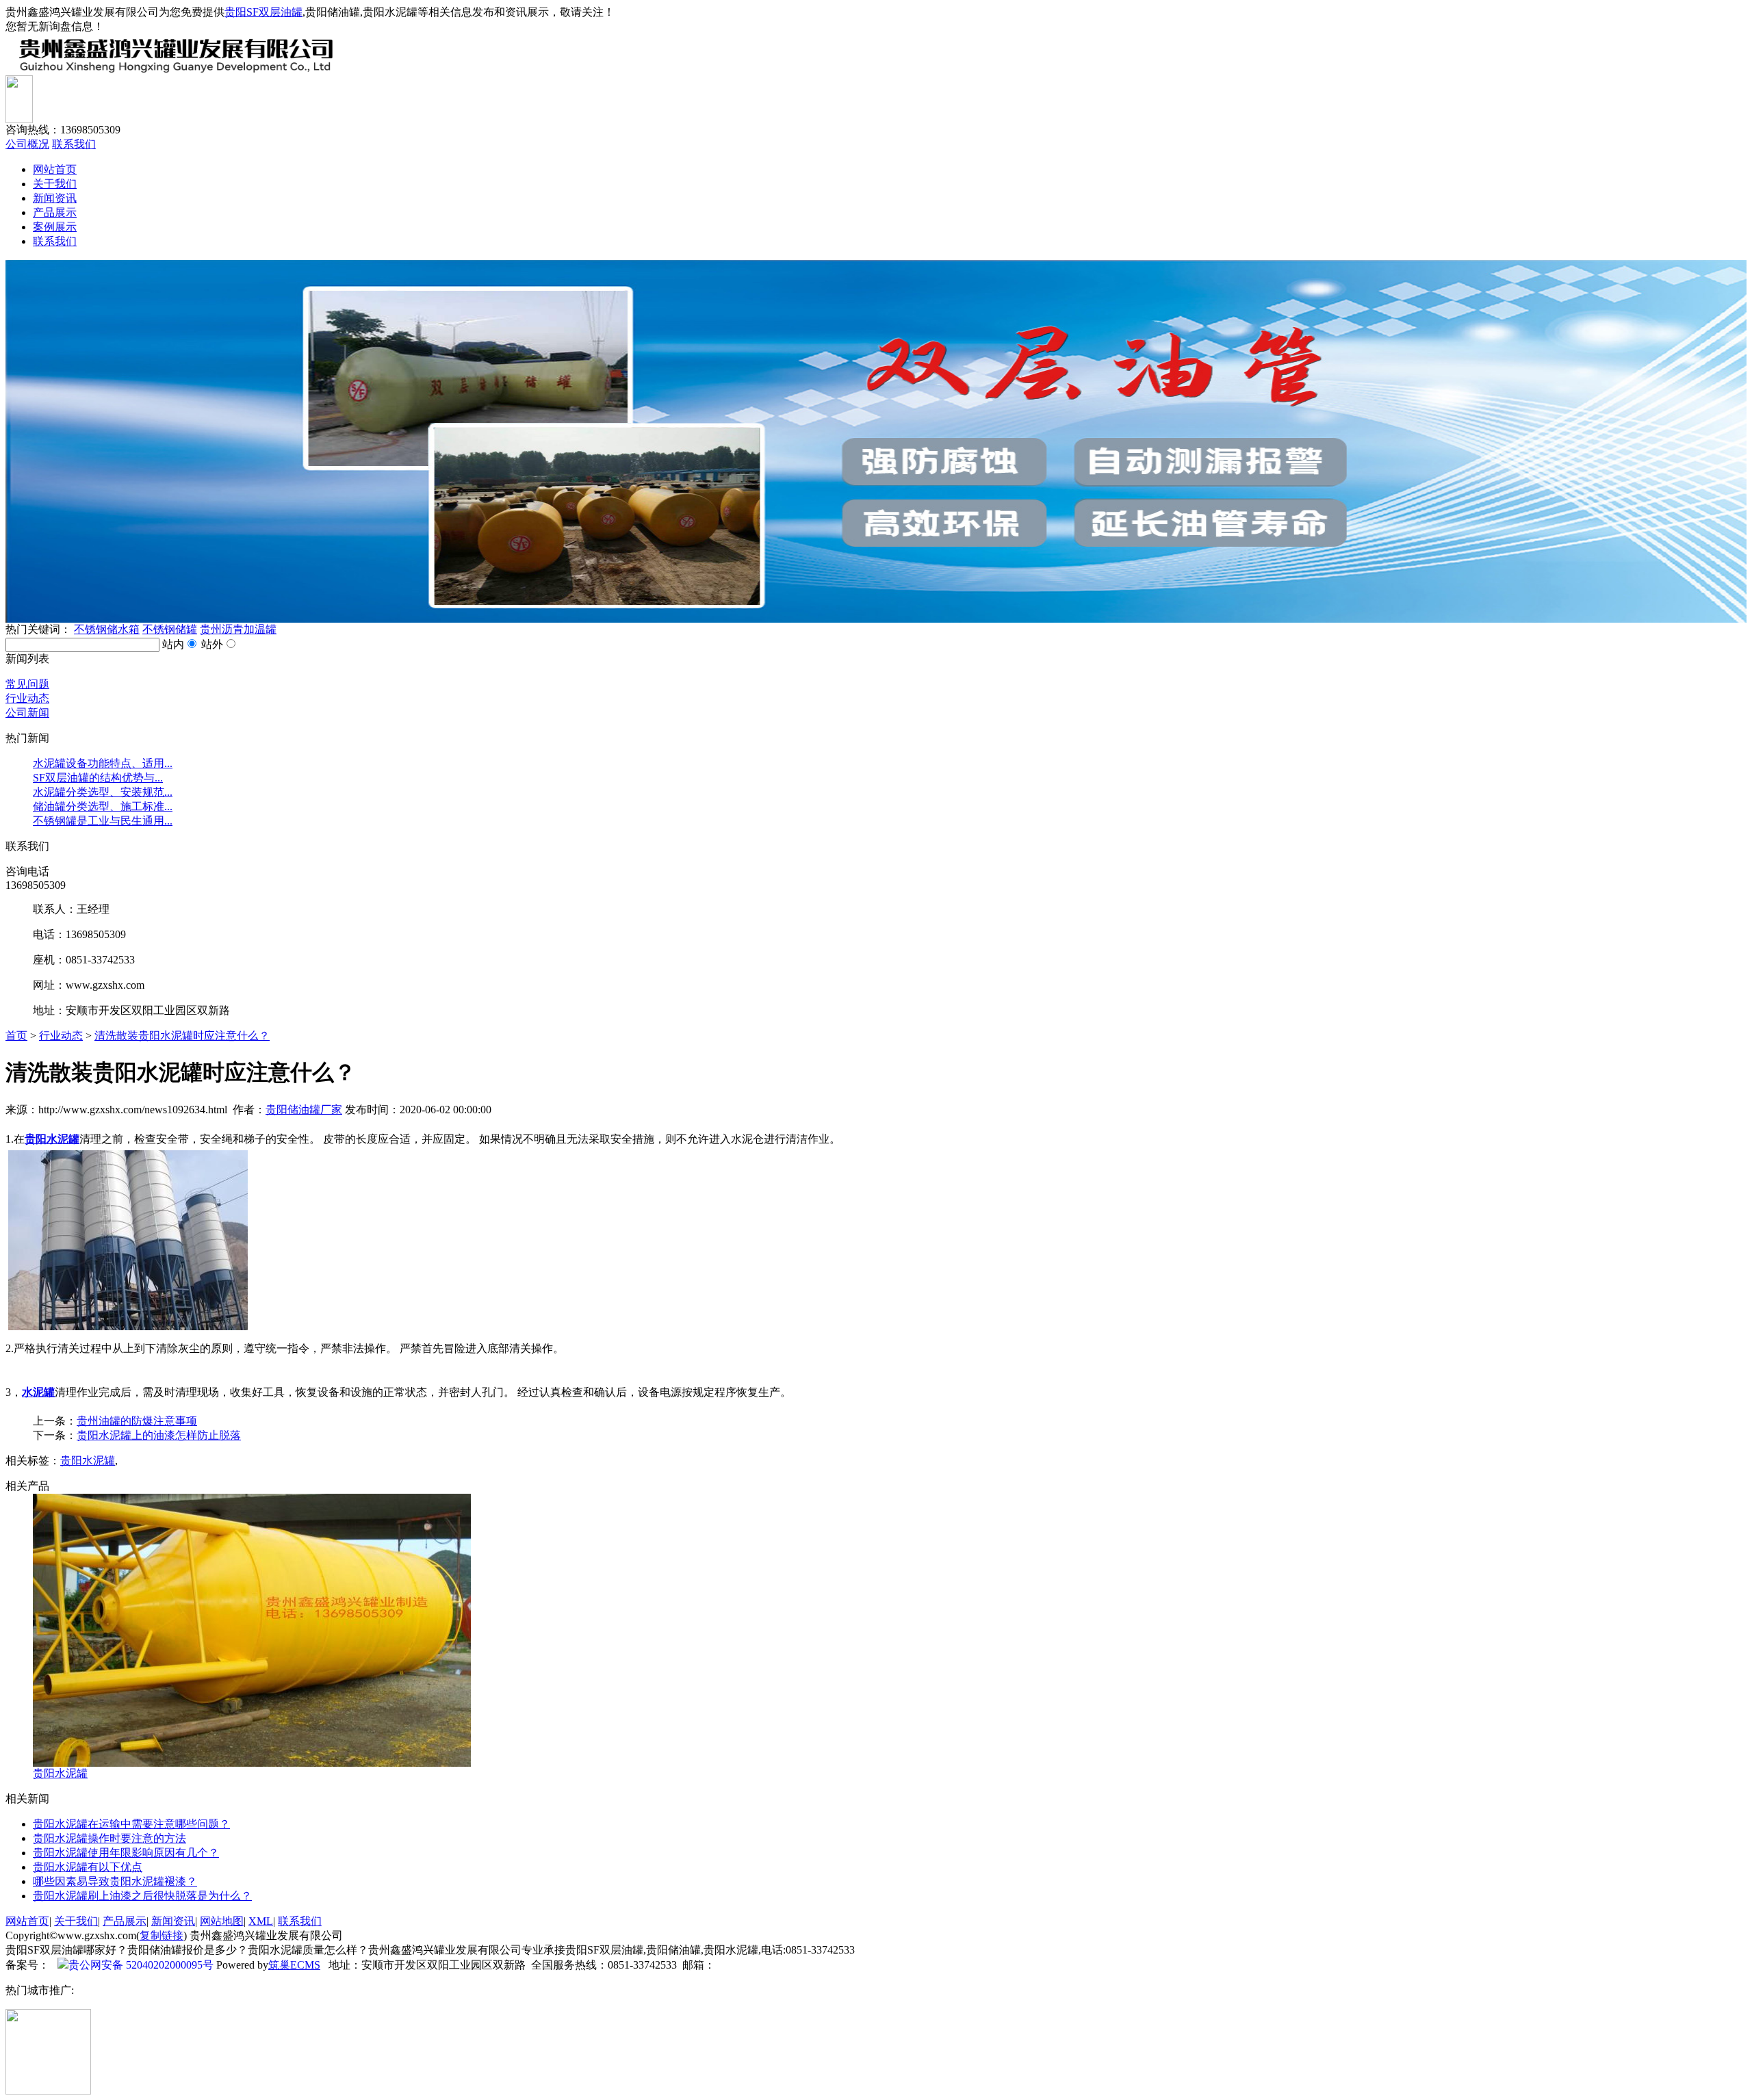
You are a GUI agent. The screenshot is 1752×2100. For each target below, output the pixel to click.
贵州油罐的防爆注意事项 (137, 1421)
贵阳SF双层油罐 (263, 12)
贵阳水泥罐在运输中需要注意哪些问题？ (131, 1824)
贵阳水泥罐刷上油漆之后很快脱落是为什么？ (142, 1896)
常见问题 (27, 684)
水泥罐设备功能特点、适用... (103, 763)
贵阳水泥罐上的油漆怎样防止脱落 (159, 1435)
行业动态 (27, 698)
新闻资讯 (55, 198)
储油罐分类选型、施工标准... (103, 806)
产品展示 (55, 212)
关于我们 (55, 184)
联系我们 (74, 144)
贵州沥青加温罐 (238, 629)
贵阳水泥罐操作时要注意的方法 (109, 1838)
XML (261, 1921)
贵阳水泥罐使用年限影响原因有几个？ (126, 1853)
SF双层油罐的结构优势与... (98, 778)
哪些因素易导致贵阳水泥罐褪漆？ (115, 1881)
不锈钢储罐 (170, 629)
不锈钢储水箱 (107, 629)
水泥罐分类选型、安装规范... (103, 792)
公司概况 (27, 144)
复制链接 (162, 1935)
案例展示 (55, 227)
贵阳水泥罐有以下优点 (88, 1867)
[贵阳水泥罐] (252, 1763)
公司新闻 (27, 713)
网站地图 (222, 1921)
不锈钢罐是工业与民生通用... (103, 821)
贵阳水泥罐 (88, 1461)
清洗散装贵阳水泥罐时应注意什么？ (182, 1036)
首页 (16, 1036)
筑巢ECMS (294, 1965)
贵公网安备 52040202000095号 (141, 1965)
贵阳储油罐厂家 (304, 1110)
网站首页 (55, 169)
